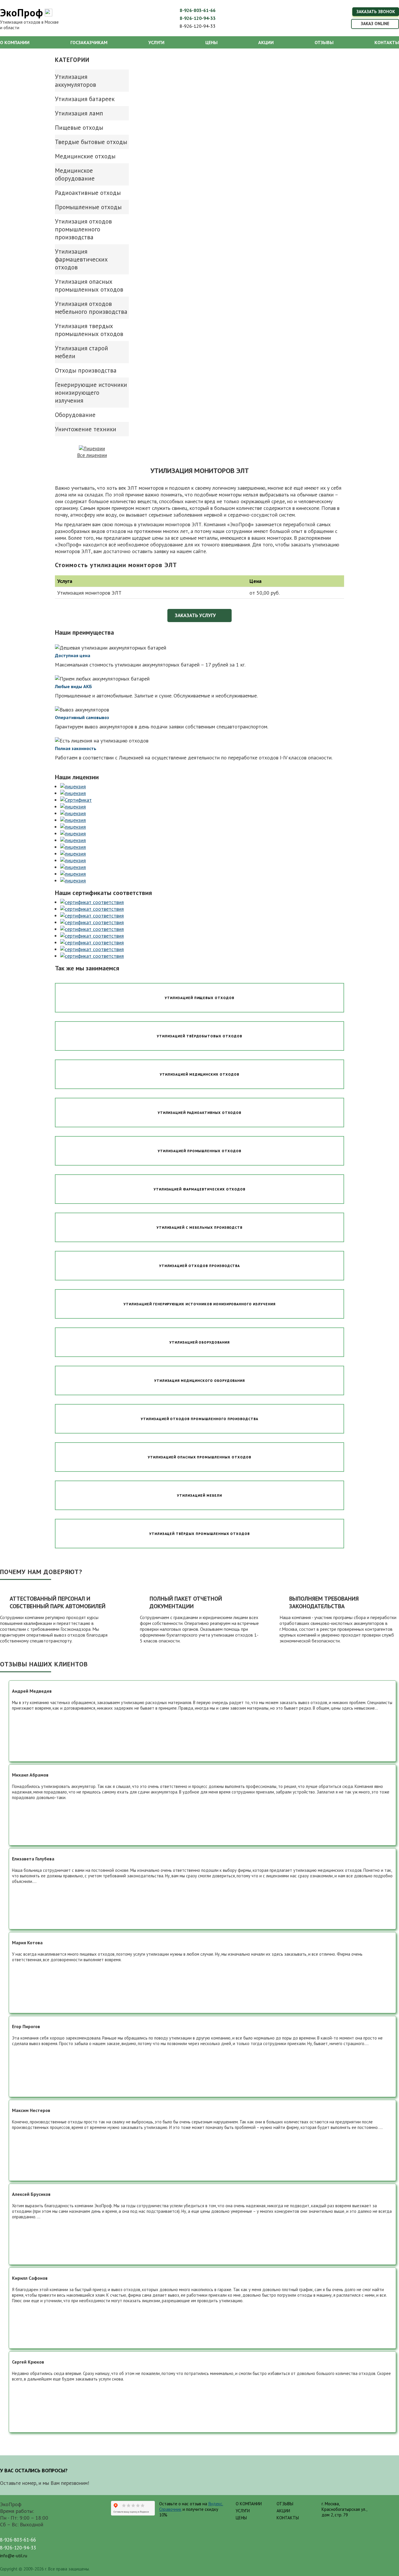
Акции (266, 42)
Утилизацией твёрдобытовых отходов (199, 1036)
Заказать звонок (376, 12)
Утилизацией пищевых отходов (199, 998)
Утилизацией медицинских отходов (199, 1074)
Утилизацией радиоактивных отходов (200, 1113)
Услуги (156, 42)
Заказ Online (375, 24)
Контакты (387, 42)
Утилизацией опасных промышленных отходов (199, 1457)
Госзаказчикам (89, 42)
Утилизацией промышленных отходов (199, 1151)
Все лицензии (92, 455)
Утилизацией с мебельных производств (200, 1227)
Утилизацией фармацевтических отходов (200, 1189)
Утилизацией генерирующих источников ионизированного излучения (199, 1304)
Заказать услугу (195, 615)
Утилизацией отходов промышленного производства (199, 1419)
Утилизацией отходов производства (200, 1266)
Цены (211, 42)
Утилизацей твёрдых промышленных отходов (199, 1534)
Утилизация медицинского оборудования (200, 1380)
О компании (15, 42)
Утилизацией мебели (199, 1495)
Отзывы (324, 42)
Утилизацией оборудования (199, 1342)
